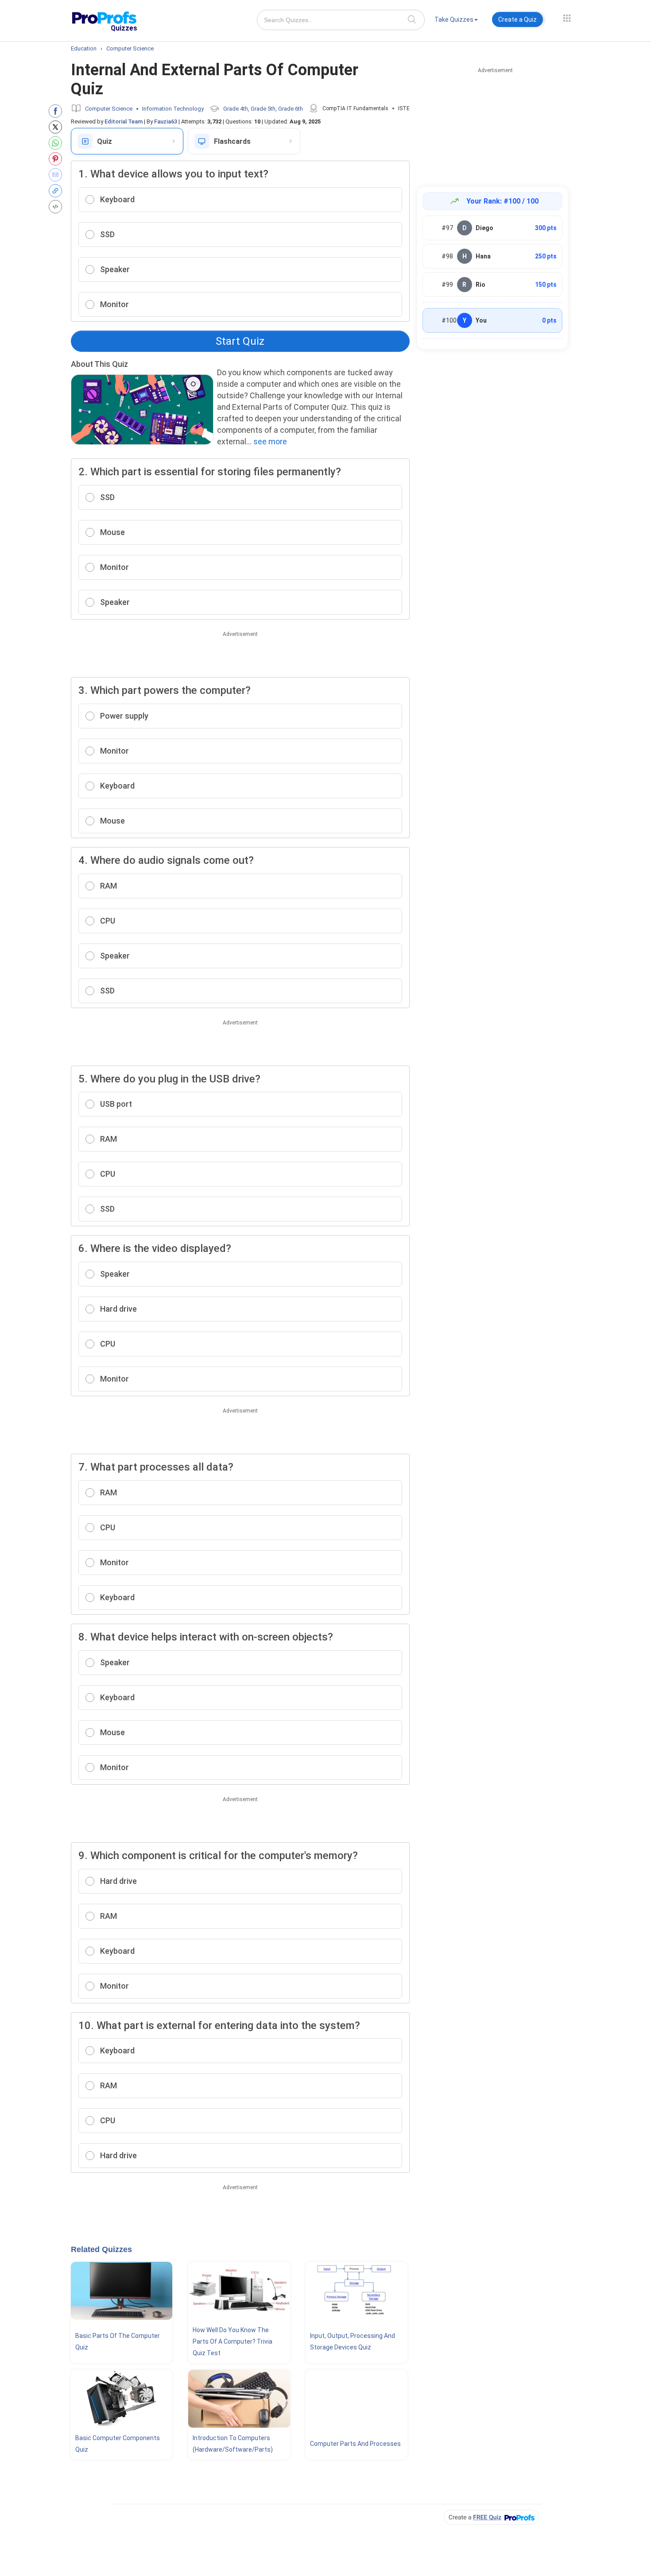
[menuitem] (456, 21)
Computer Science (109, 109)
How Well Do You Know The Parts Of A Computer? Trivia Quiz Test (232, 2341)
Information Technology (173, 109)
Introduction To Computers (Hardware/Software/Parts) (233, 2444)
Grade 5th (263, 109)
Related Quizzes (101, 2249)
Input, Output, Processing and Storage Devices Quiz (353, 2341)
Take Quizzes (454, 19)
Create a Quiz (517, 19)
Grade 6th (291, 109)
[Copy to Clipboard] (57, 191)
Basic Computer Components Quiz (118, 2444)
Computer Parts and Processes (355, 2444)
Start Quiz (240, 341)
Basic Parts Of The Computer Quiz (118, 2341)
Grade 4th (236, 109)
